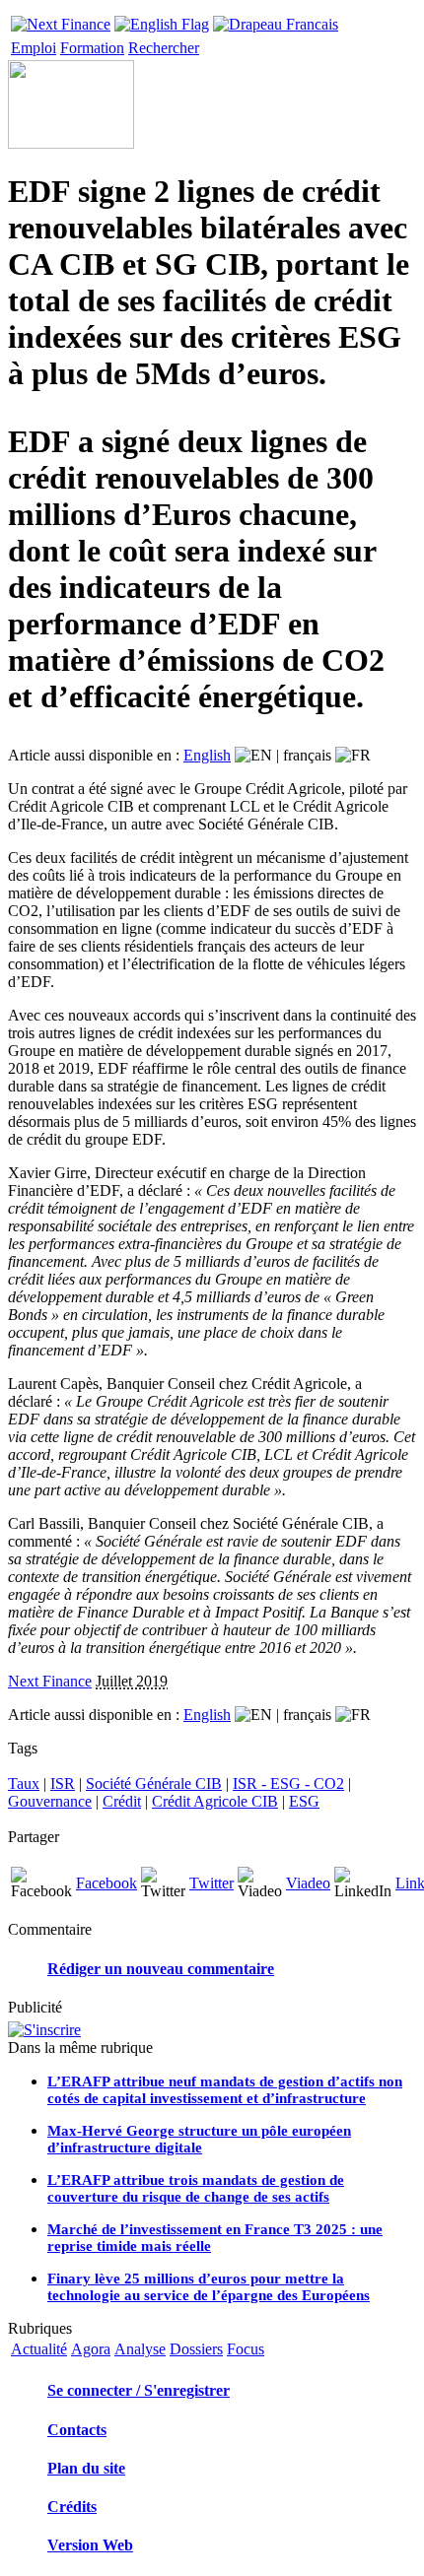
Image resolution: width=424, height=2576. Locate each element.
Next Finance (50, 1681)
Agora (91, 2349)
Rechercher (164, 48)
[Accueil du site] (61, 19)
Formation (92, 48)
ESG (304, 1801)
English (207, 755)
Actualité (39, 2349)
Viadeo (308, 1883)
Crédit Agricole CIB (215, 1801)
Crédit (122, 1801)
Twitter (212, 1883)
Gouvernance (50, 1801)
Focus (246, 2349)
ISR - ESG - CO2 (288, 1783)
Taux (24, 1783)
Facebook (106, 1883)
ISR (63, 1783)
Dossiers (196, 2349)
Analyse (140, 2349)
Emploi (34, 48)
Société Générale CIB (154, 1783)
